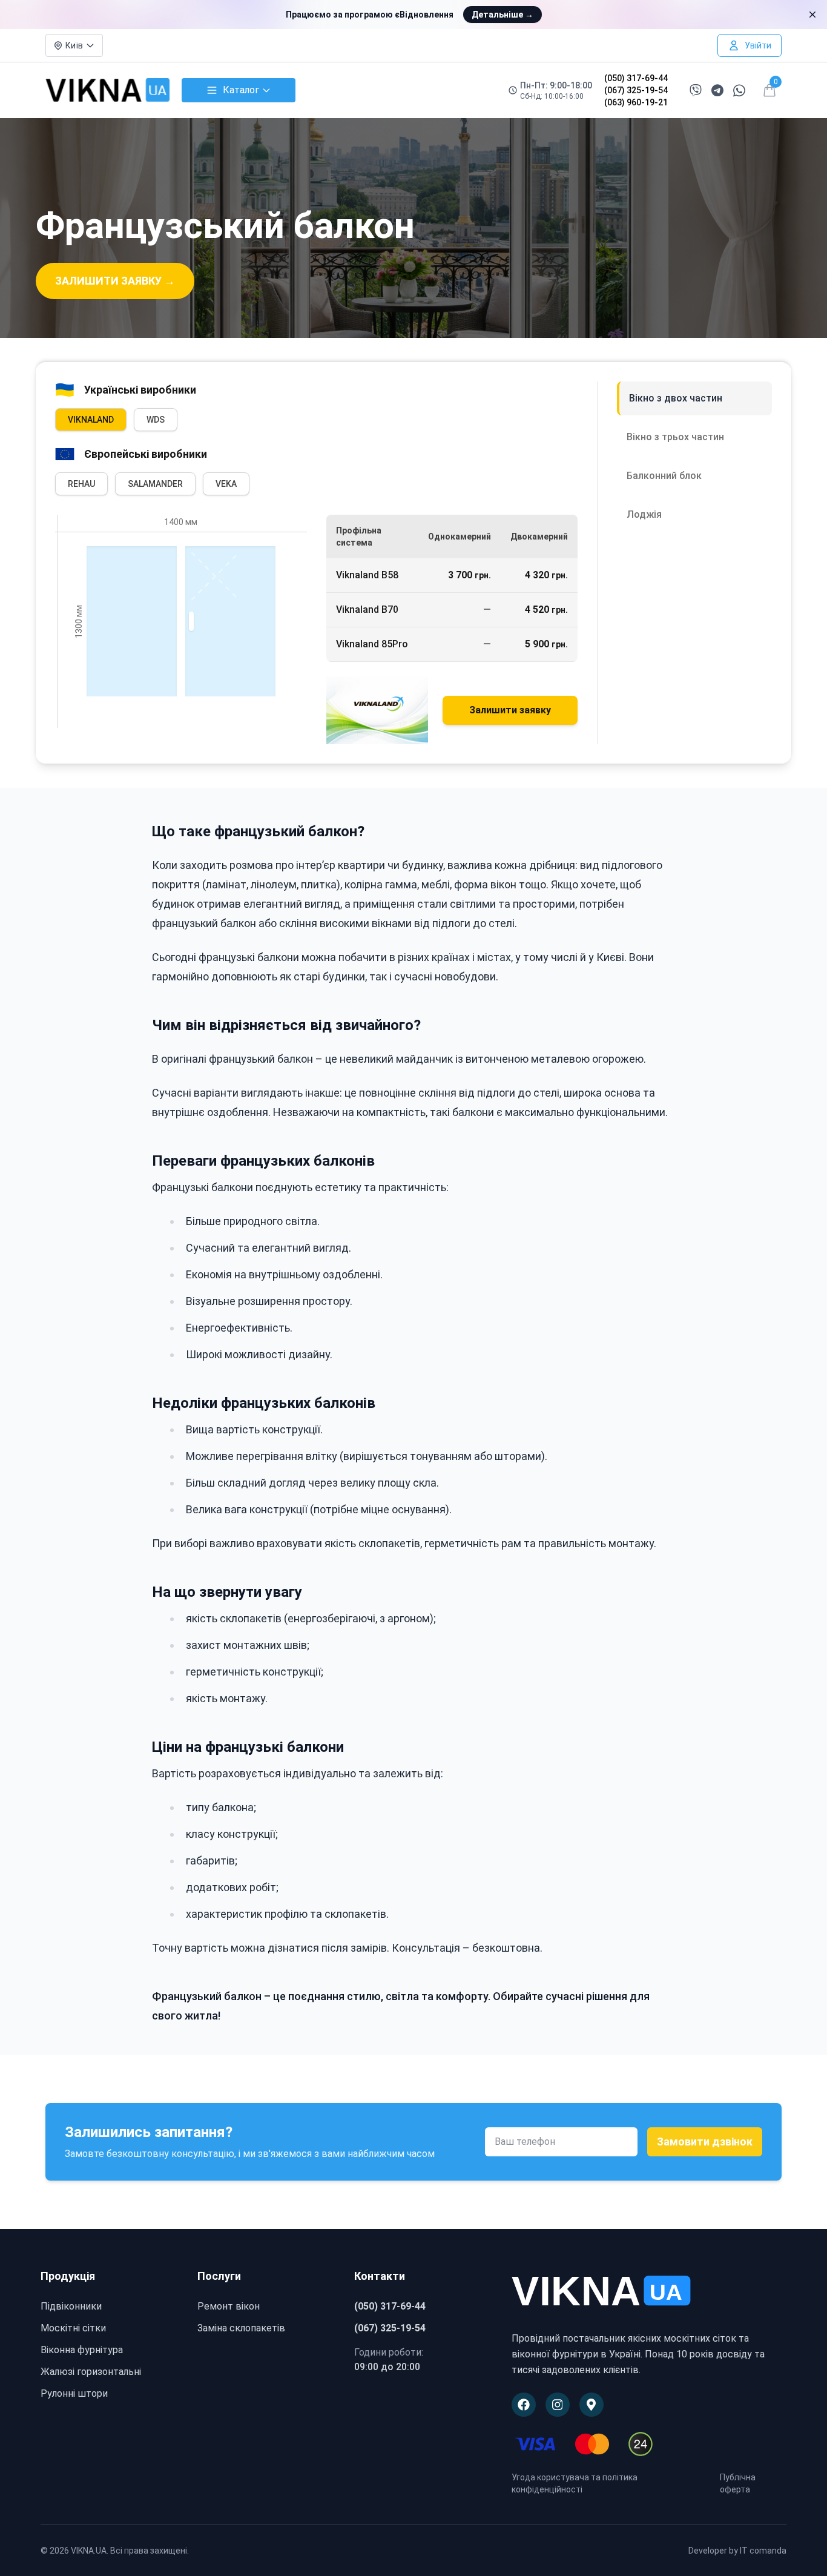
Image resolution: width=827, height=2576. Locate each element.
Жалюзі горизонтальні (91, 2372)
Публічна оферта (738, 2483)
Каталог (241, 90)
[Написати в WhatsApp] (739, 91)
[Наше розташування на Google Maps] (591, 2405)
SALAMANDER (155, 484)
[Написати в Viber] (696, 90)
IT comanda (763, 2551)
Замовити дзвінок (705, 2142)
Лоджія (644, 514)
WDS (156, 420)
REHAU (81, 484)
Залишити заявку (510, 710)
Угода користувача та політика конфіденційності (575, 2483)
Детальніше (502, 15)
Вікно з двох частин (676, 398)
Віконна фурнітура (82, 2350)
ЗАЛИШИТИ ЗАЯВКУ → (115, 281)
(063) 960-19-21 (636, 102)
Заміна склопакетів (241, 2328)
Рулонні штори (74, 2393)
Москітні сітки (73, 2328)
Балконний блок (664, 476)
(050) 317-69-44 (636, 78)
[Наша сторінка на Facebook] (524, 2405)
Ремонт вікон (229, 2306)
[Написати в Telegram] (717, 91)
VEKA (226, 484)
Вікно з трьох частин (675, 437)
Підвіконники (71, 2306)
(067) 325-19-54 (636, 90)
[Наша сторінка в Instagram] (558, 2405)
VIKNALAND (91, 420)
